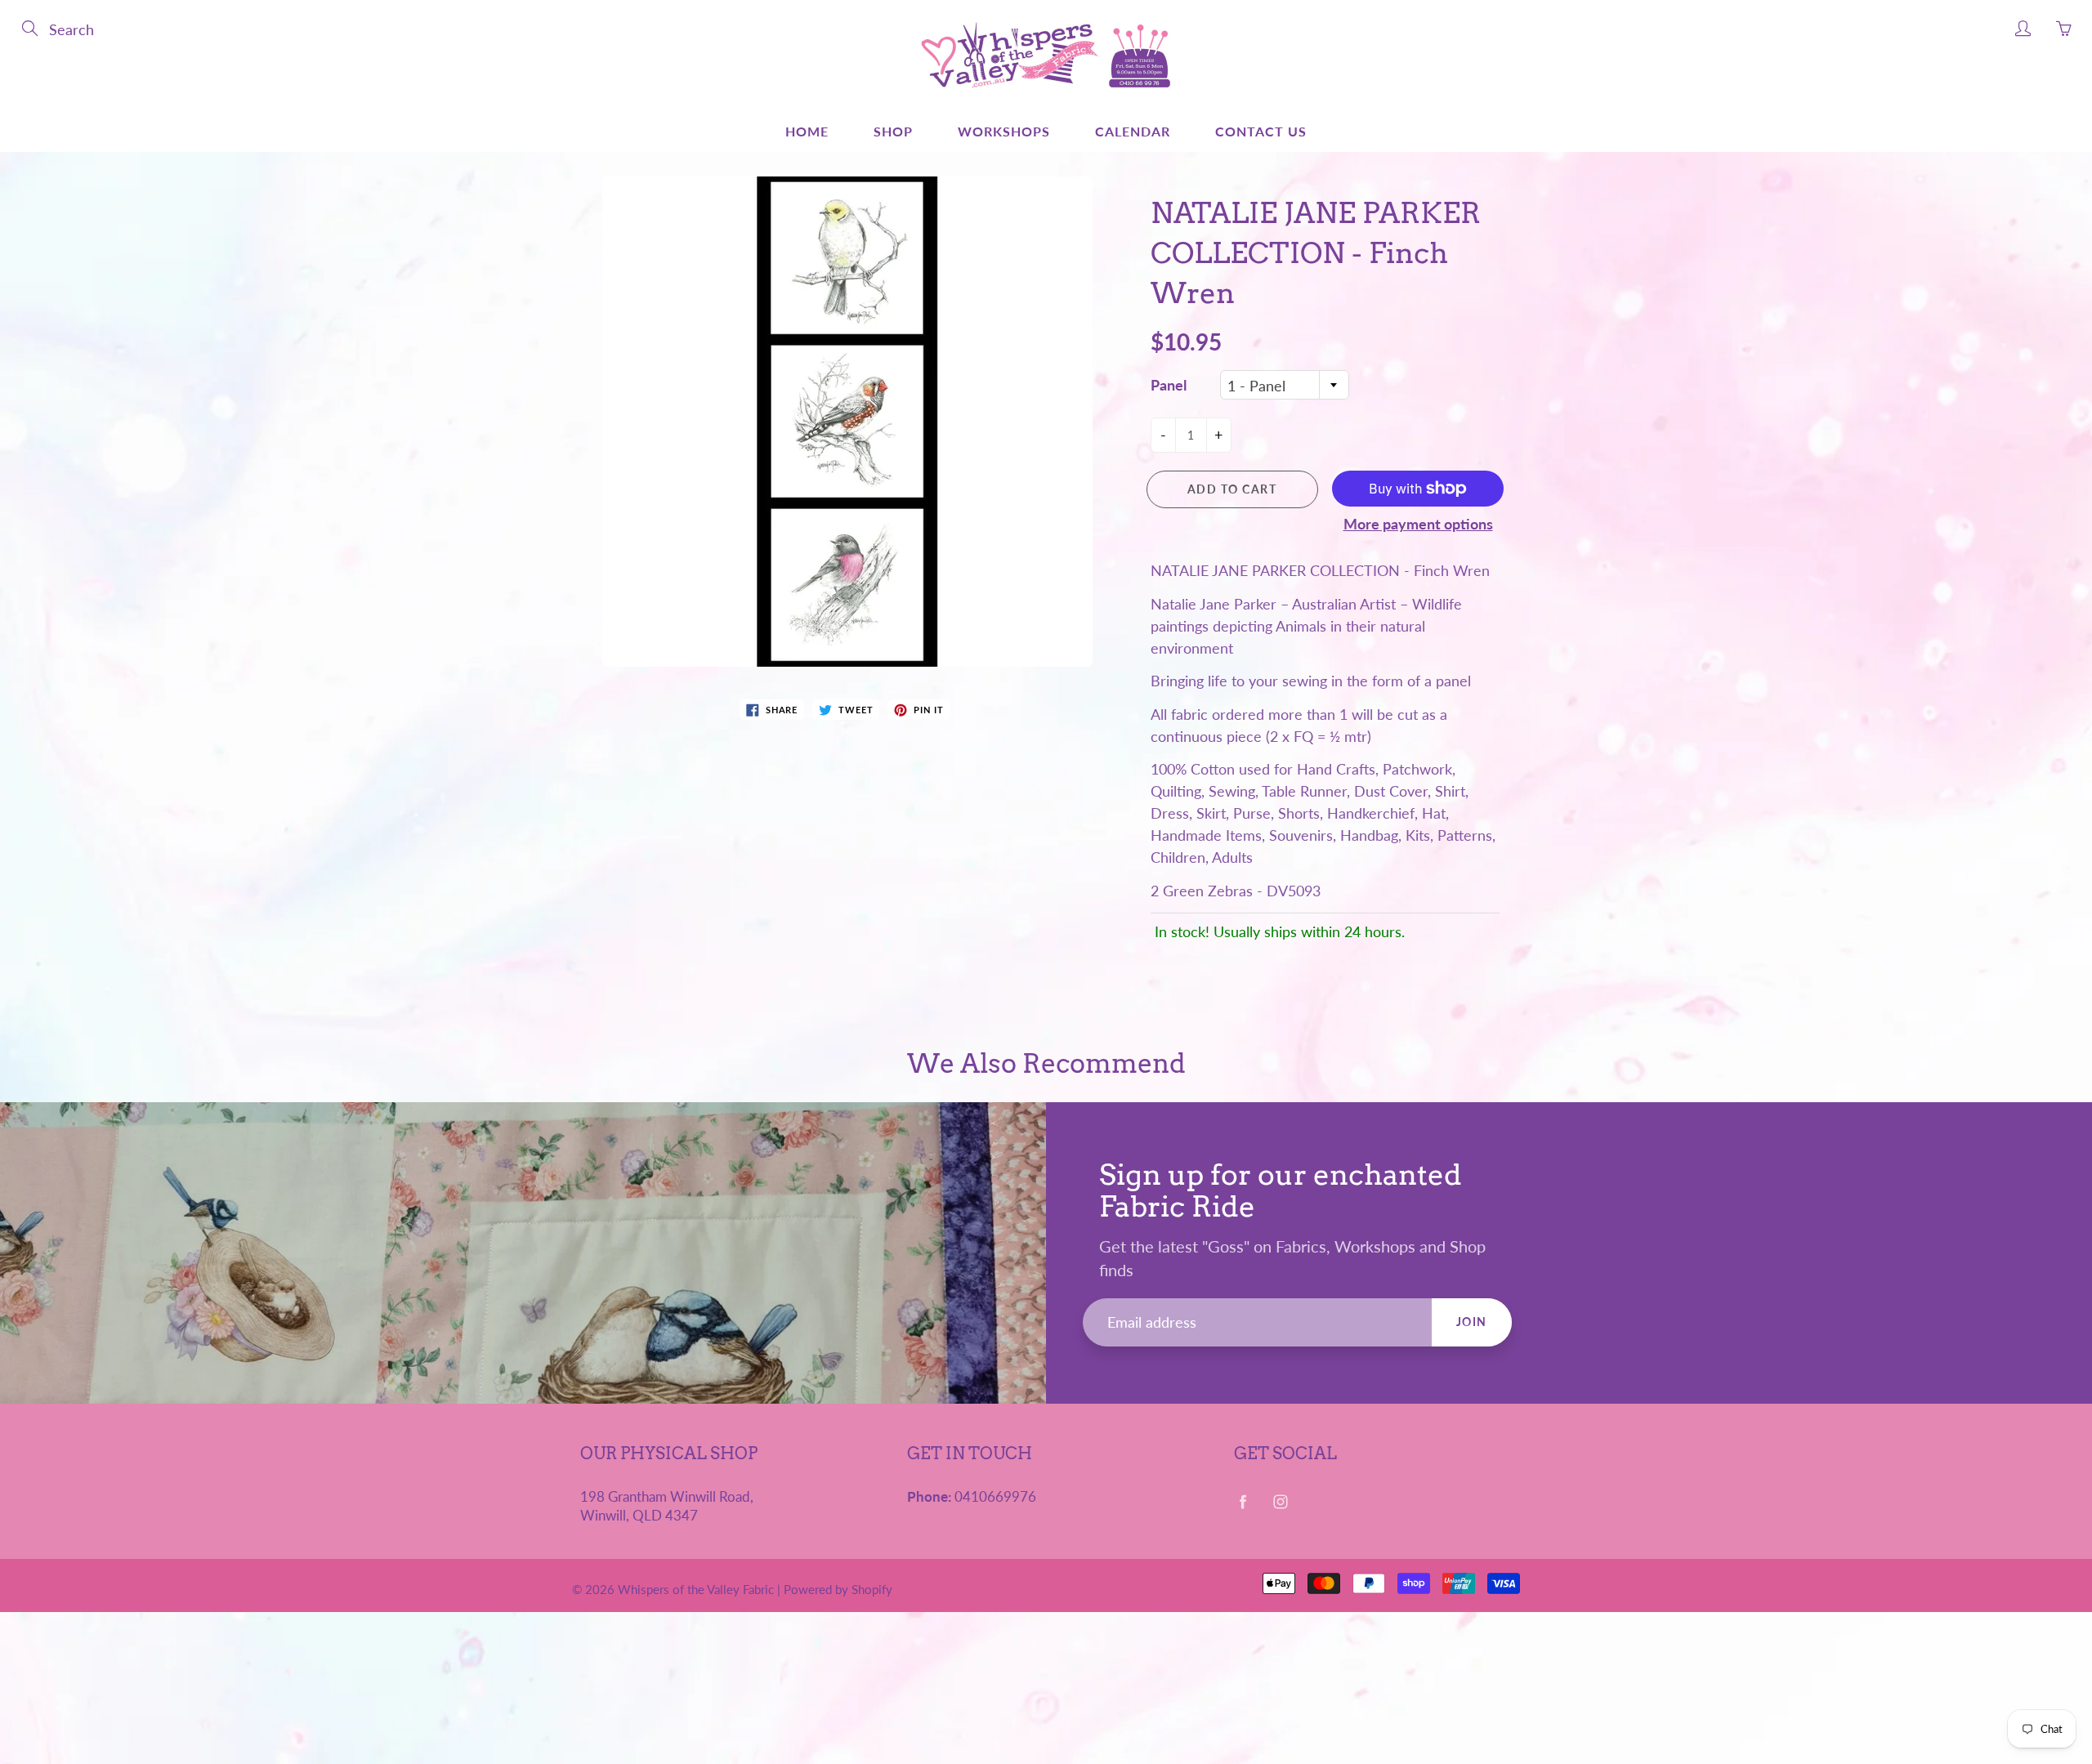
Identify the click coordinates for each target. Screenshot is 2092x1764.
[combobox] (1285, 385)
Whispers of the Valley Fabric (696, 1589)
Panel (1169, 385)
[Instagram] (1280, 1502)
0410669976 (995, 1497)
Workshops (1004, 131)
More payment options (1418, 524)
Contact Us (1261, 131)
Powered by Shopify (838, 1589)
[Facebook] (1243, 1502)
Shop (893, 131)
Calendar (1133, 131)
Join (1472, 1322)
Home (807, 131)
